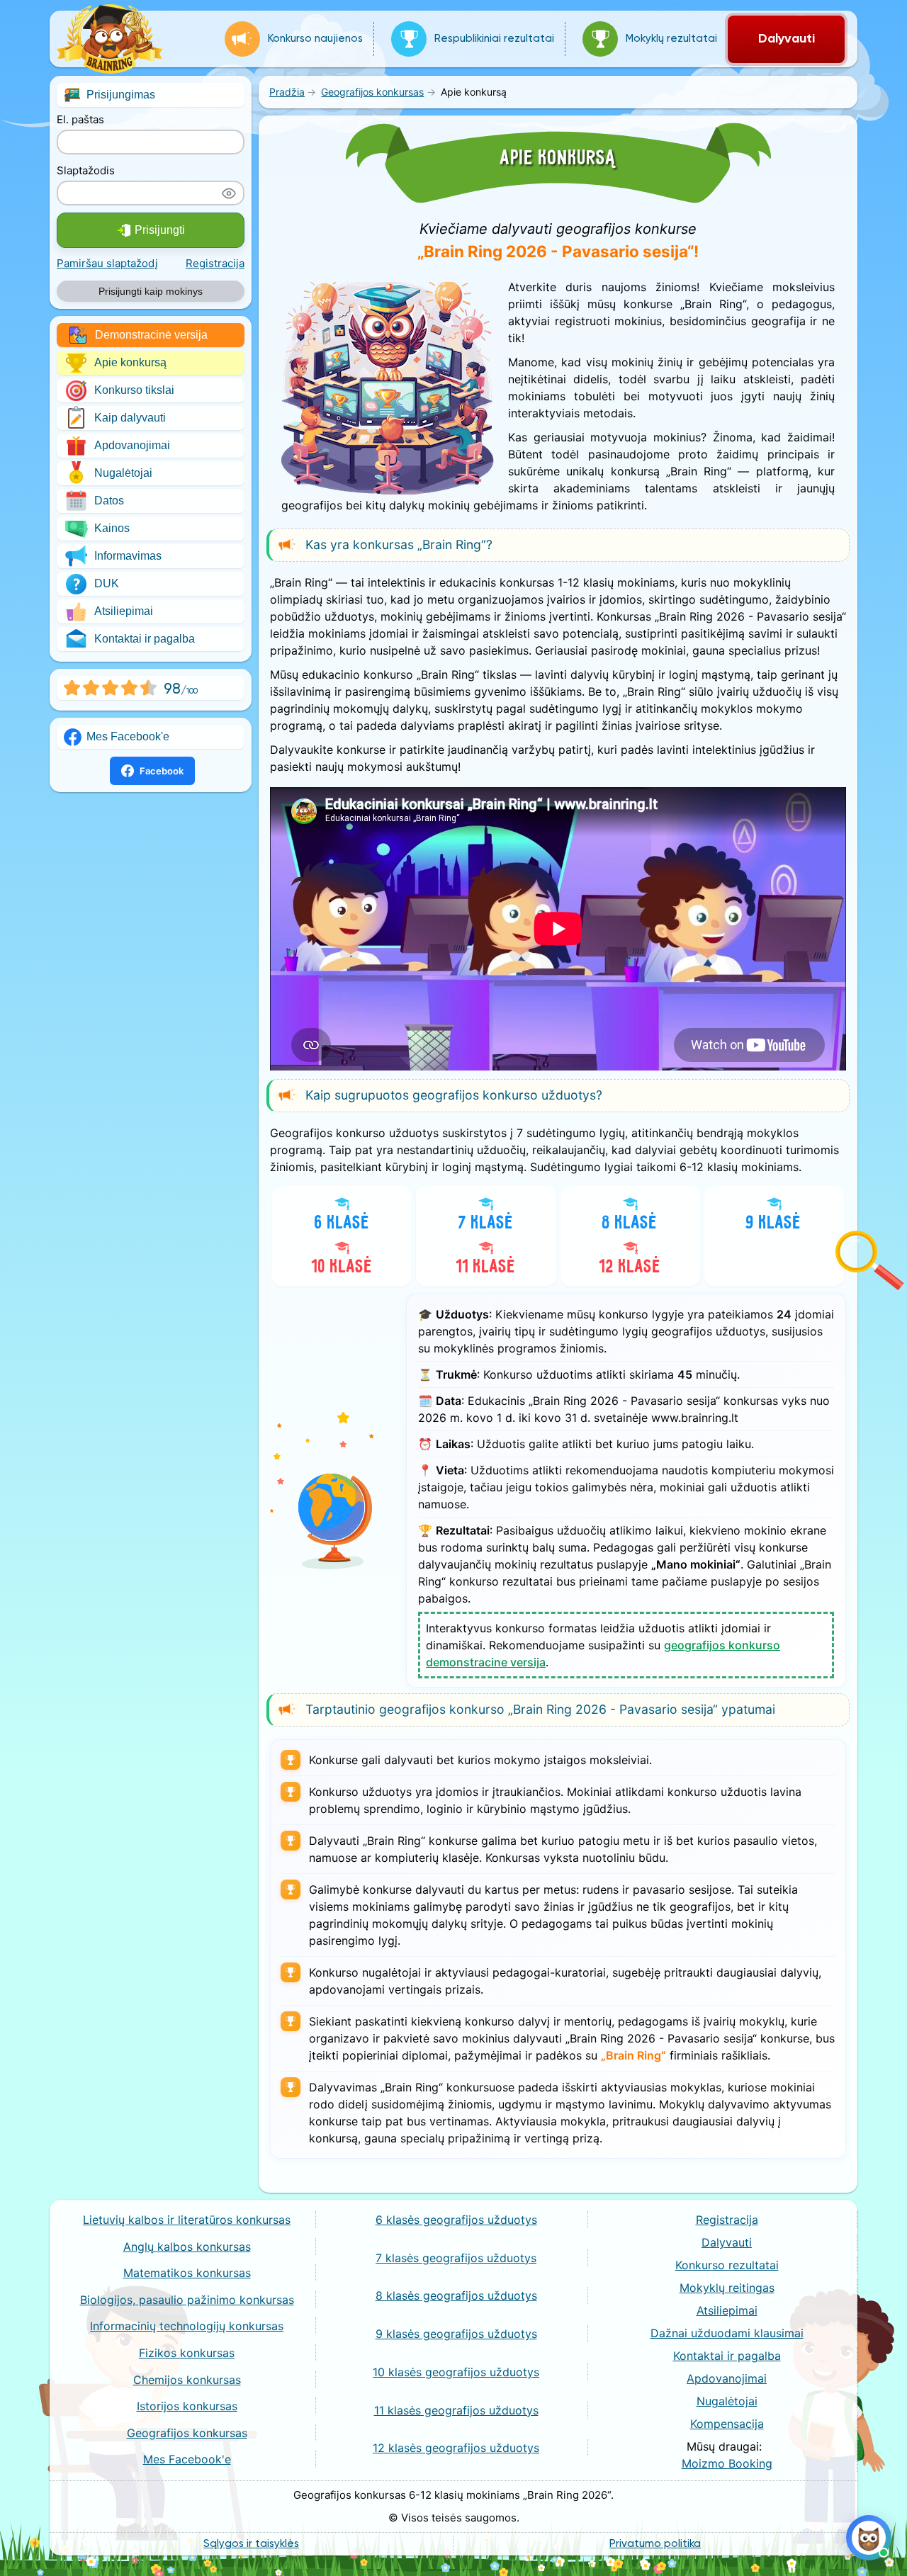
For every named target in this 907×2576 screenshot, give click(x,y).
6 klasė (342, 1223)
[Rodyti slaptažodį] (229, 193)
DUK (107, 583)
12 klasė (630, 1267)
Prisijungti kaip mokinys (151, 291)
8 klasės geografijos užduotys (456, 2295)
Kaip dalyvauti (130, 418)
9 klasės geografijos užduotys (456, 2334)
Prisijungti (160, 230)
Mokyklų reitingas (727, 2288)
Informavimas (128, 556)
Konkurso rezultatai (727, 2265)
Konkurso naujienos (315, 39)
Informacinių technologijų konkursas (187, 2326)
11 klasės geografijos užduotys (456, 2410)
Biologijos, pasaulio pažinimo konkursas (187, 2300)
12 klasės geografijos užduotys (456, 2448)
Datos (109, 501)
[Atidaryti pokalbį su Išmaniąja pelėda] (869, 2538)
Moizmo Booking (727, 2463)
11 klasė (486, 1267)
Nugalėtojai (123, 473)
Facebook (162, 771)
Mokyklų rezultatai (671, 39)
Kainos (112, 528)
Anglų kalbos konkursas (187, 2247)
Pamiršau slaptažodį (107, 263)
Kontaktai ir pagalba (145, 639)
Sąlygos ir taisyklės (251, 2544)
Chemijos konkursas (187, 2380)
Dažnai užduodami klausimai (727, 2333)
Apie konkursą (130, 362)
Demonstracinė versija (151, 335)
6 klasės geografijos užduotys (456, 2220)
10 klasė (342, 1267)
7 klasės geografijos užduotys (456, 2258)
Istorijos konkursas (187, 2406)
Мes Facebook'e (128, 736)
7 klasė (486, 1223)
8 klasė (630, 1223)
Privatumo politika (655, 2544)
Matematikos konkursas (187, 2273)
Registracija (215, 263)
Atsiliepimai (124, 611)
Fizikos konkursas (187, 2353)
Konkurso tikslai (134, 390)
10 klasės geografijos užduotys (456, 2372)
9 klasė (774, 1223)
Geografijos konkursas (187, 2433)
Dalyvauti (787, 39)
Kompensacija (727, 2424)
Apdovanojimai (132, 445)
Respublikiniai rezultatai (494, 39)
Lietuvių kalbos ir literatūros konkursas (187, 2220)
